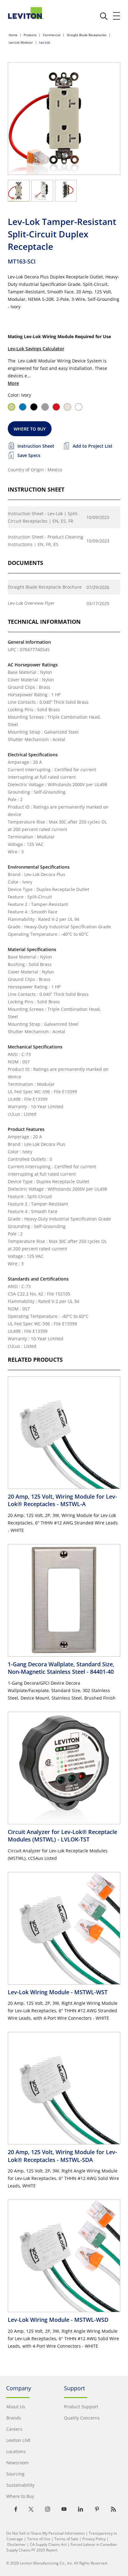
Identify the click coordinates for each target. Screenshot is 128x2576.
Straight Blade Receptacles (87, 35)
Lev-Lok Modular (21, 42)
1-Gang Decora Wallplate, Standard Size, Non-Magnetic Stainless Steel (61, 1668)
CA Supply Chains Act (48, 2544)
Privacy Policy (94, 2539)
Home (13, 35)
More (13, 383)
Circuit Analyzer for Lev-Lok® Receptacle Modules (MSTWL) (62, 1836)
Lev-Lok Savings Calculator (36, 349)
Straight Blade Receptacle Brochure (45, 587)
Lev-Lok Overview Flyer (31, 603)
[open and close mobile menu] (117, 16)
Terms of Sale (66, 2539)
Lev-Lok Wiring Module (58, 1992)
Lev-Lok (45, 42)
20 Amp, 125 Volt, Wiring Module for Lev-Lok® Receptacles (62, 1500)
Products (30, 35)
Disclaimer (16, 2544)
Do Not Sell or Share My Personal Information (46, 2533)
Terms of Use (39, 2539)
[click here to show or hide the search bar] (104, 16)
